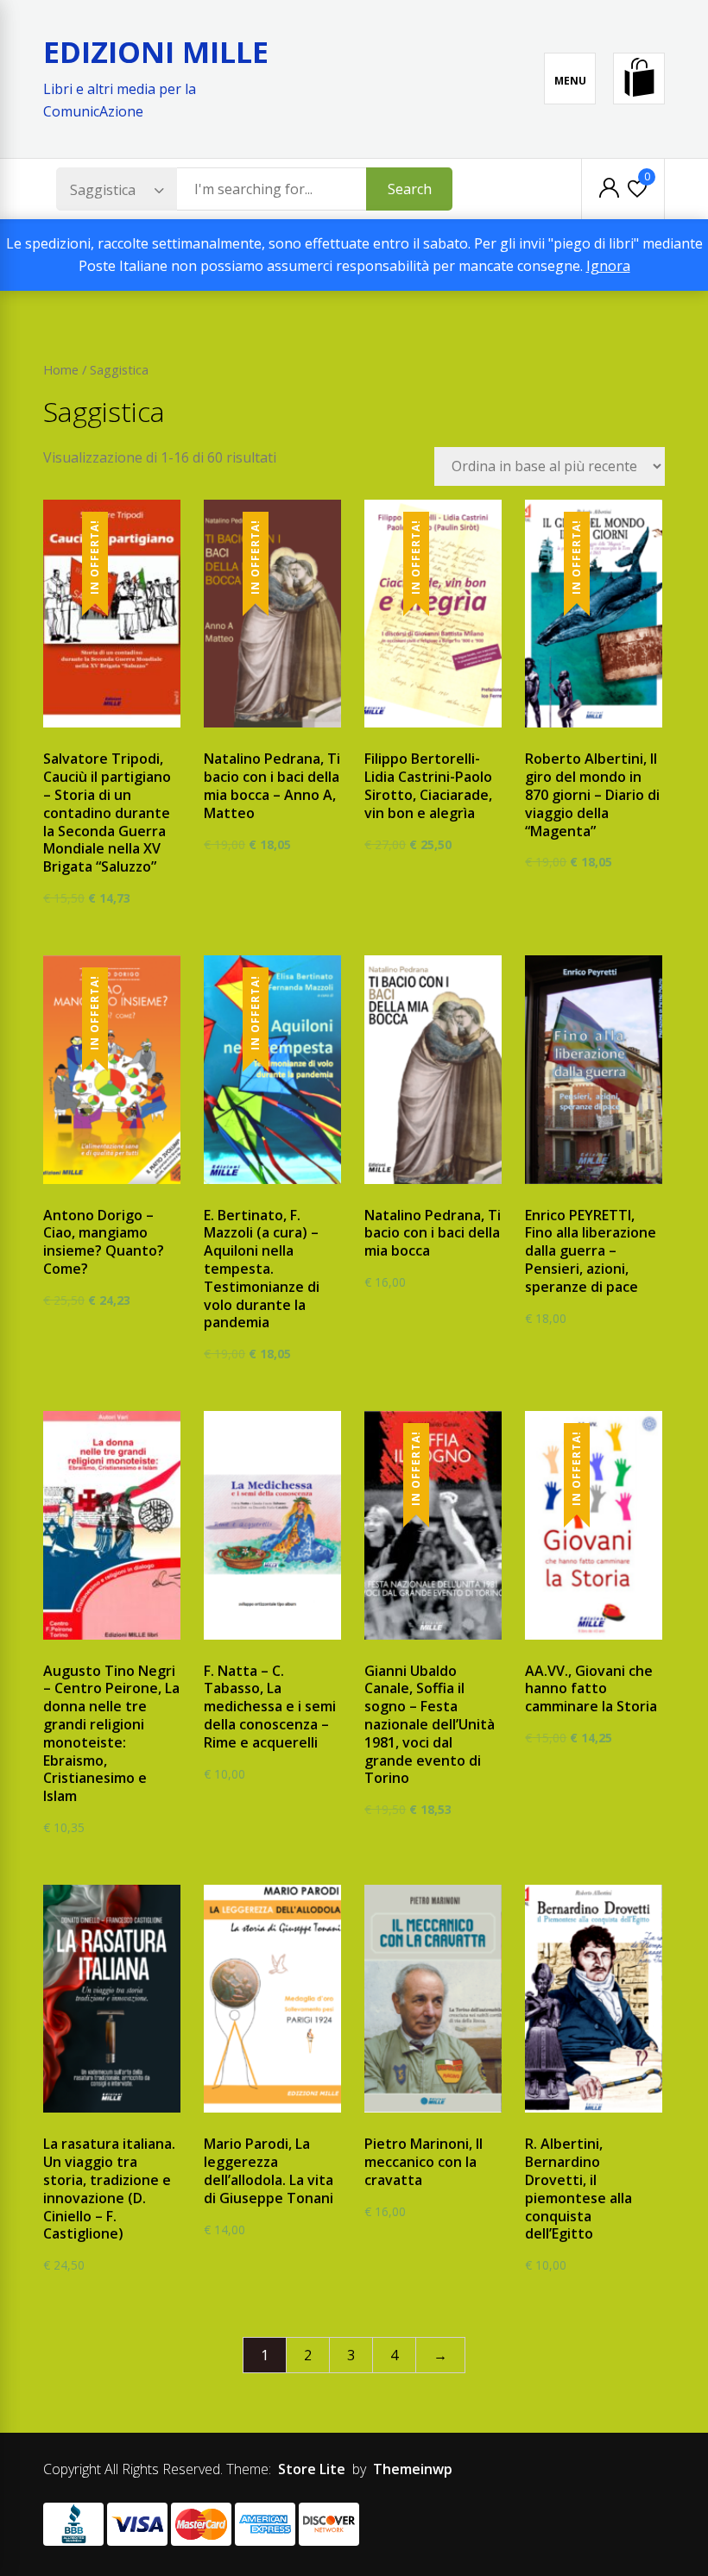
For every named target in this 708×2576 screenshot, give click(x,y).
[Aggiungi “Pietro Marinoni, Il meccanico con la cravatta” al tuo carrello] (420, 2115)
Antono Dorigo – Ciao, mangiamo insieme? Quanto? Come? (104, 1242)
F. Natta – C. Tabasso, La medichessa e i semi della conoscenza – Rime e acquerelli (270, 1707)
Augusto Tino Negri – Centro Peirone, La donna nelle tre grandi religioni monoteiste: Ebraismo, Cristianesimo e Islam (111, 1734)
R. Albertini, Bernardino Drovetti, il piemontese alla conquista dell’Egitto (578, 2189)
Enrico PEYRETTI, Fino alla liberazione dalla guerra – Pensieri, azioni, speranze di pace (591, 1251)
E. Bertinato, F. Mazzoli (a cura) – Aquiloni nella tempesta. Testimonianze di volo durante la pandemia (262, 1269)
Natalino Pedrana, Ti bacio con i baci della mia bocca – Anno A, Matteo (272, 785)
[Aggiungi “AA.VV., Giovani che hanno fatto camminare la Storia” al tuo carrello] (581, 1641)
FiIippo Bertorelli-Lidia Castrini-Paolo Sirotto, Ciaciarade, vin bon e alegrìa (428, 785)
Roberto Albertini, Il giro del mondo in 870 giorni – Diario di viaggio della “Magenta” (592, 794)
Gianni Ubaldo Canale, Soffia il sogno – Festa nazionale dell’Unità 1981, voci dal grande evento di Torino (430, 1725)
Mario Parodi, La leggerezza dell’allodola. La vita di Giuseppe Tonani (269, 2170)
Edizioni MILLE (156, 52)
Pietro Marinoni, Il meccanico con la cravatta (424, 2162)
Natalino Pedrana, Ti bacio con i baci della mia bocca (433, 1233)
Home (61, 369)
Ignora (608, 266)
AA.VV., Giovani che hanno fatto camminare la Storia (591, 1689)
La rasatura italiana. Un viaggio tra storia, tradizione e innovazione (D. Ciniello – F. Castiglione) (109, 2189)
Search (410, 189)
